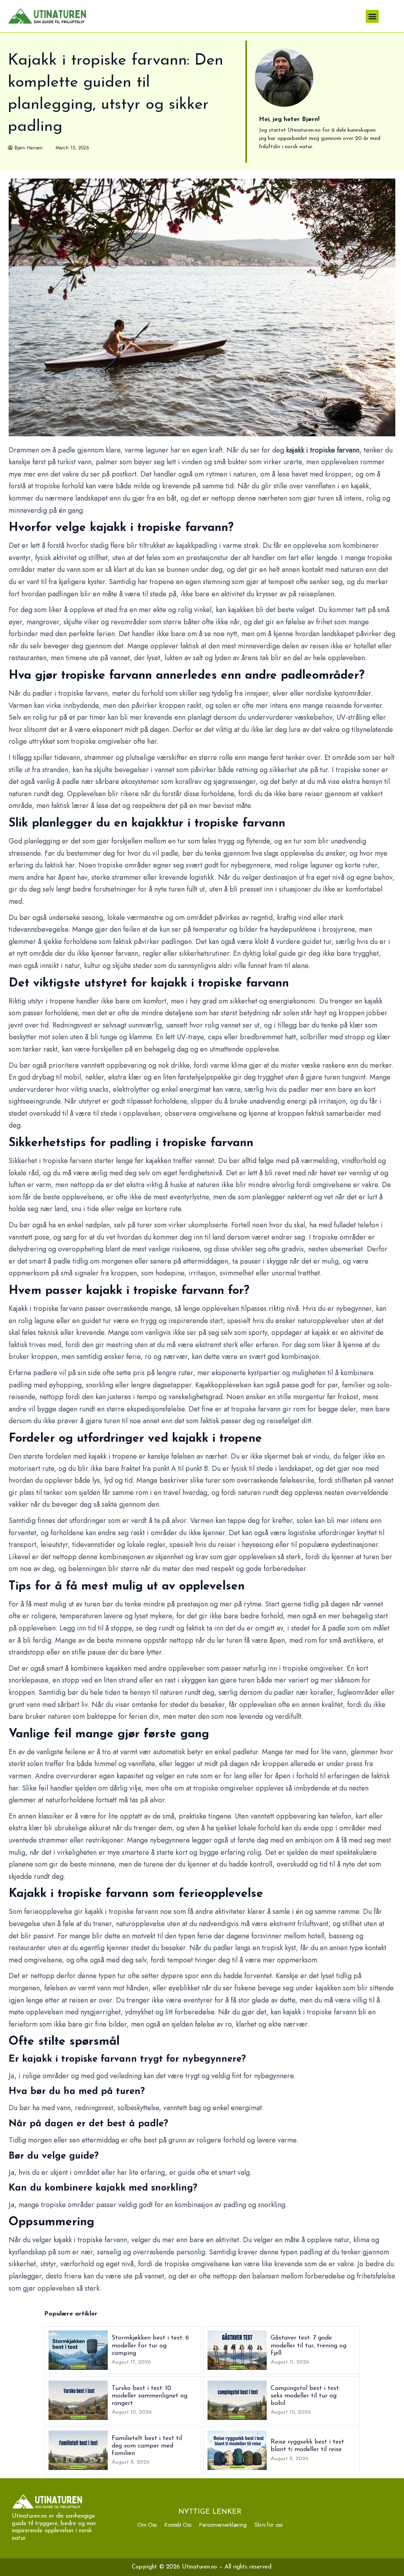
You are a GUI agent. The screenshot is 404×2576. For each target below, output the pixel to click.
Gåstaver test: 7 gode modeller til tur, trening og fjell (309, 2345)
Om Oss (147, 2525)
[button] (372, 16)
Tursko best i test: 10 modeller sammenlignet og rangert (150, 2396)
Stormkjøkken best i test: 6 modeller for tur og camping (150, 2345)
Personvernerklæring (223, 2525)
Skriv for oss (268, 2525)
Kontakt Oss (178, 2525)
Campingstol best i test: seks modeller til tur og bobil (305, 2396)
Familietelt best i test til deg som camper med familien (147, 2446)
